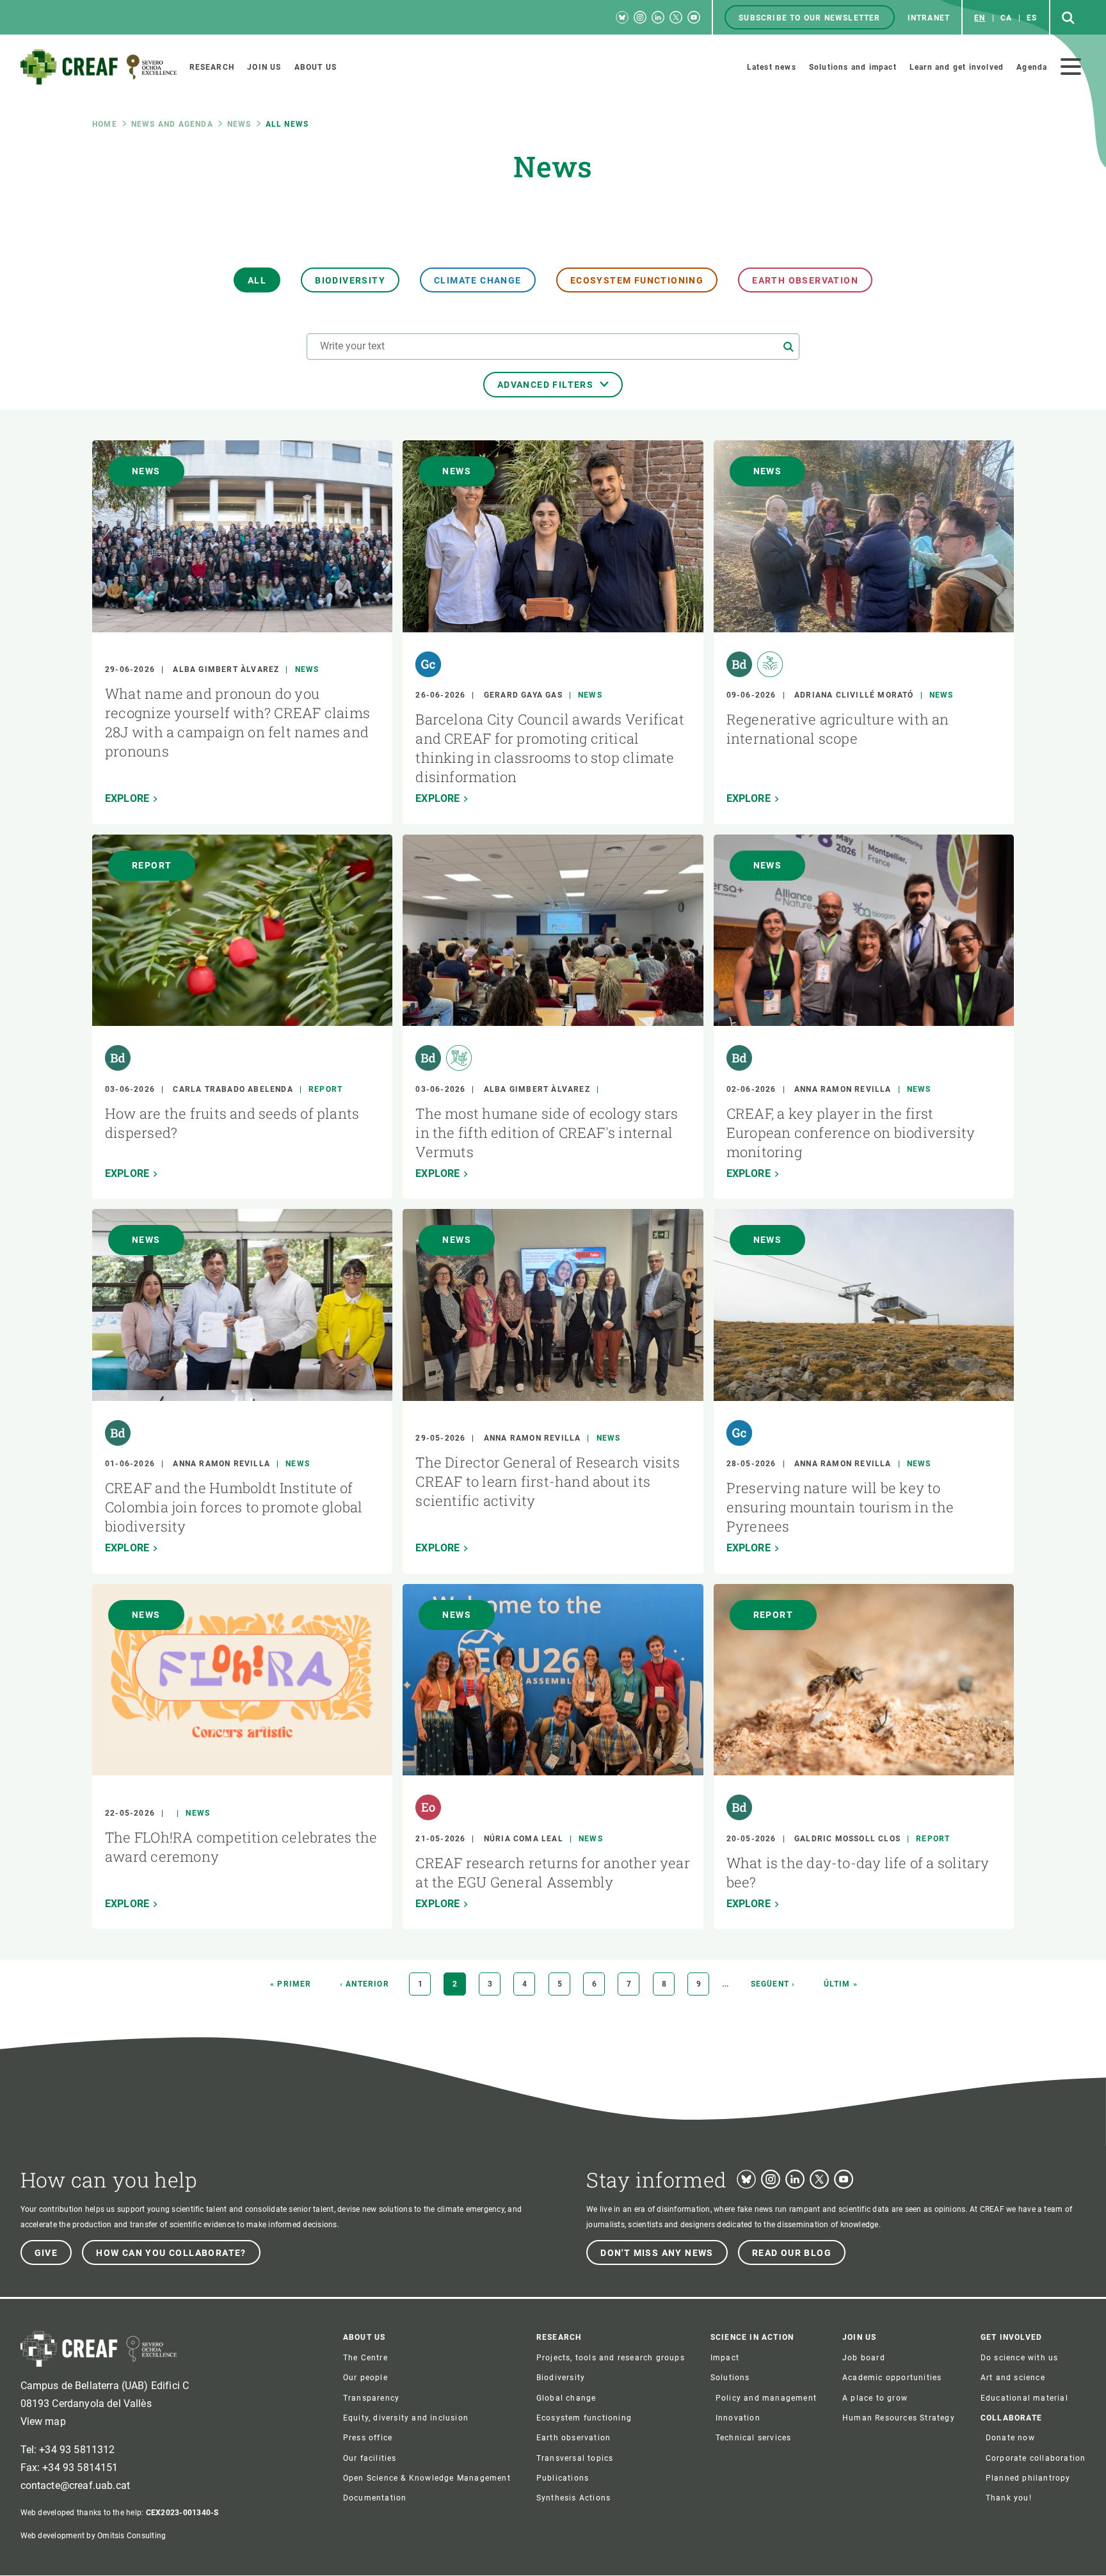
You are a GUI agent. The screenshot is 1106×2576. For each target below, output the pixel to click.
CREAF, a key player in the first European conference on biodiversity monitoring (851, 1132)
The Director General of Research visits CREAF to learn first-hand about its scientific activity (548, 1481)
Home (105, 124)
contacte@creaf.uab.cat (76, 2485)
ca (1006, 18)
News (239, 124)
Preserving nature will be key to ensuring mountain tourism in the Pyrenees (840, 1507)
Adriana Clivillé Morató (854, 695)
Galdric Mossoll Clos (847, 1839)
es (1032, 18)
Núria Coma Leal (524, 1839)
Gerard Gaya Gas (523, 695)
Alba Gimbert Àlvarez (226, 669)
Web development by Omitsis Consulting (93, 2536)
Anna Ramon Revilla (843, 1089)
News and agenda (172, 124)
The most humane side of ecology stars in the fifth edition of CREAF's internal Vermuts (547, 1132)
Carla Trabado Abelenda (233, 1089)
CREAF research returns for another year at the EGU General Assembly (553, 1872)
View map (43, 2421)
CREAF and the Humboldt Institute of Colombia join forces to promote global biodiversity (234, 1507)
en (980, 18)
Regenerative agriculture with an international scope (838, 729)
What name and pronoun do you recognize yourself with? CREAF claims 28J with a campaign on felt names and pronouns (237, 722)
